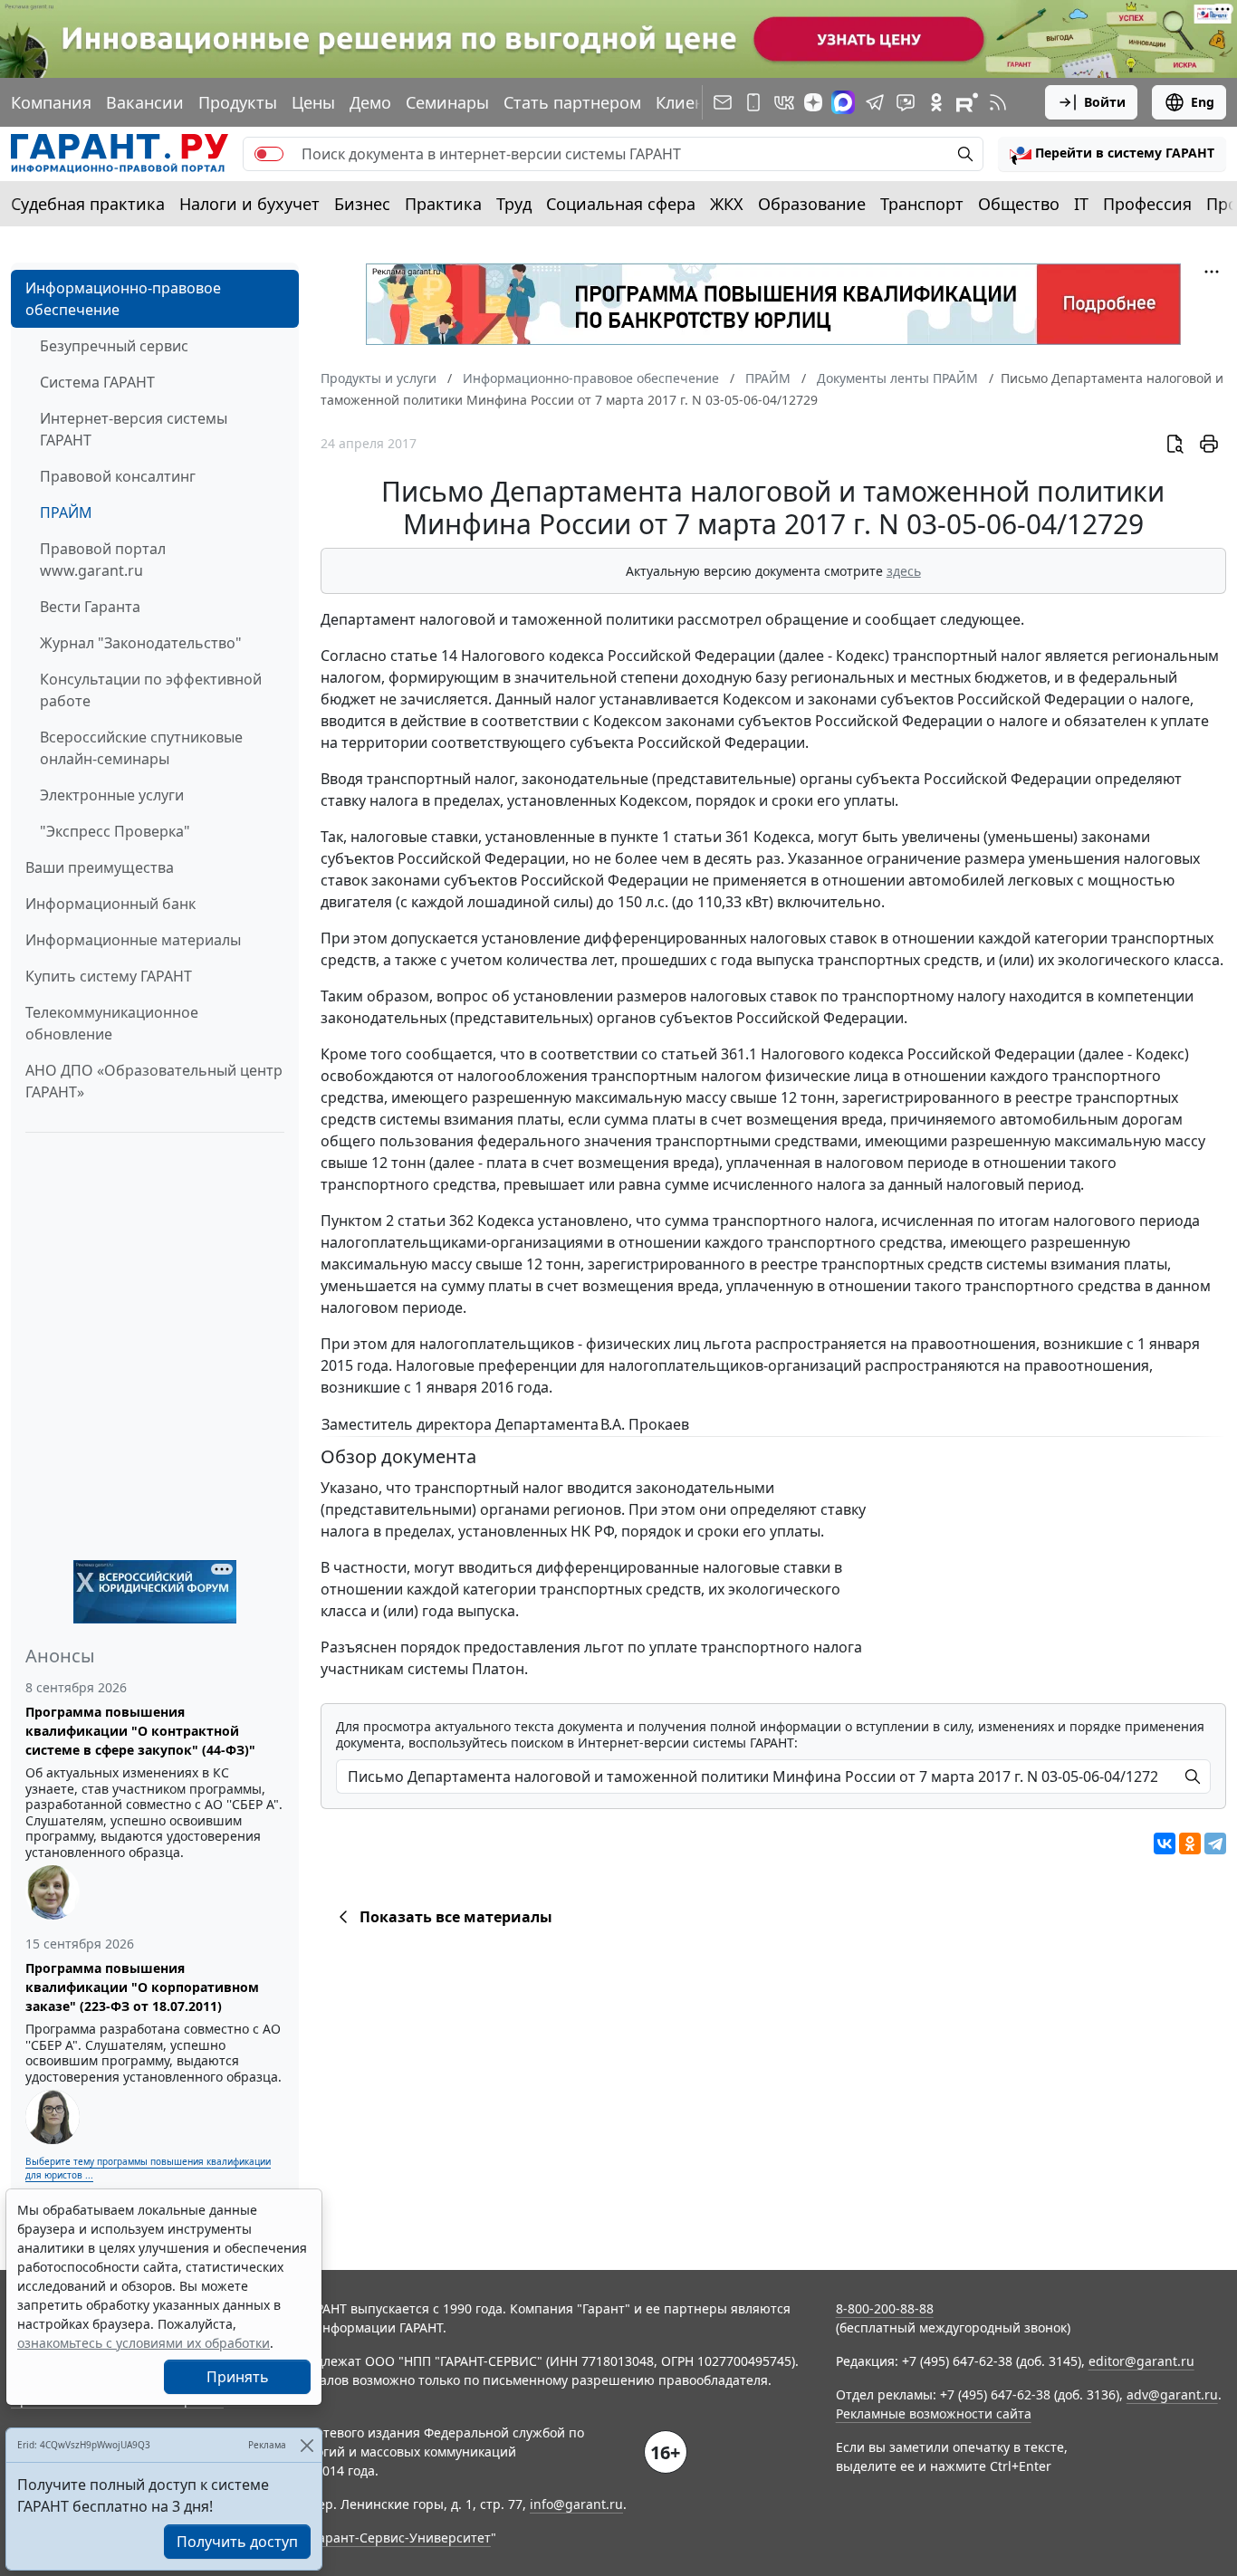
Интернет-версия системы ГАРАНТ (134, 429)
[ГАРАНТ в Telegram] (875, 102)
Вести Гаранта (90, 607)
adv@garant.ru (1172, 2394)
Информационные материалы (133, 940)
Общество (1019, 204)
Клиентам (695, 102)
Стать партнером (572, 102)
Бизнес (362, 204)
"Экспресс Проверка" (115, 831)
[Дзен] (813, 102)
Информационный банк (110, 904)
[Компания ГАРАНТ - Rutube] (967, 102)
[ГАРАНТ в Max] (843, 102)
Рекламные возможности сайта (934, 2413)
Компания (51, 102)
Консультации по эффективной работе (151, 690)
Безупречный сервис (114, 346)
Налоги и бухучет (249, 204)
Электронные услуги (112, 795)
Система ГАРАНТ (97, 382)
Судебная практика (88, 204)
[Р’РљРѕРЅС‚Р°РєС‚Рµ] (1165, 1843)
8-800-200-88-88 (885, 2308)
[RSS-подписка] (998, 102)
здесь (904, 571)
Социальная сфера (621, 204)
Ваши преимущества (100, 867)
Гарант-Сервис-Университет (402, 2538)
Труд (514, 204)
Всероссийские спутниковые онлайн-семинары (141, 748)
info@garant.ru (576, 2504)
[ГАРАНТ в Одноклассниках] (936, 102)
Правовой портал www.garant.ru (103, 560)
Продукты (238, 102)
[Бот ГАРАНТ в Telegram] (906, 102)
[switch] (269, 154)
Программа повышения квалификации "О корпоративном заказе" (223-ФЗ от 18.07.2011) (142, 1987)
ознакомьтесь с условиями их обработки (144, 2343)
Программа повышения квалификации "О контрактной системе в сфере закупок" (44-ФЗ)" (140, 1731)
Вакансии (145, 102)
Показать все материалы (456, 1917)
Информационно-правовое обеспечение (123, 299)
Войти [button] (1105, 102)
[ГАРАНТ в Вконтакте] (784, 102)
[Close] (307, 2445)
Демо (370, 102)
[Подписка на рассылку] (723, 102)
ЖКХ (727, 204)
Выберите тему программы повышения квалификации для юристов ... (148, 2168)
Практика (443, 204)
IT (1081, 204)
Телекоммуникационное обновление (112, 1023)
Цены (313, 102)
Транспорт (922, 204)
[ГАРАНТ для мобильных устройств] (753, 102)
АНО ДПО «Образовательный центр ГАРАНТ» (154, 1081)
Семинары (447, 102)
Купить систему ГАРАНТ (109, 976)
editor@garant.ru (1141, 2361)
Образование (812, 204)
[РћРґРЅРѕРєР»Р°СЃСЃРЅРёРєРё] (1190, 1843)
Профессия (1147, 204)
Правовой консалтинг (118, 476)
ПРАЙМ (66, 512)
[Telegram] (1215, 1843)
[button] (1112, 154)
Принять (238, 2377)
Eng (1203, 102)
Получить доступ (237, 2542)
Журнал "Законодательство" (141, 643)
